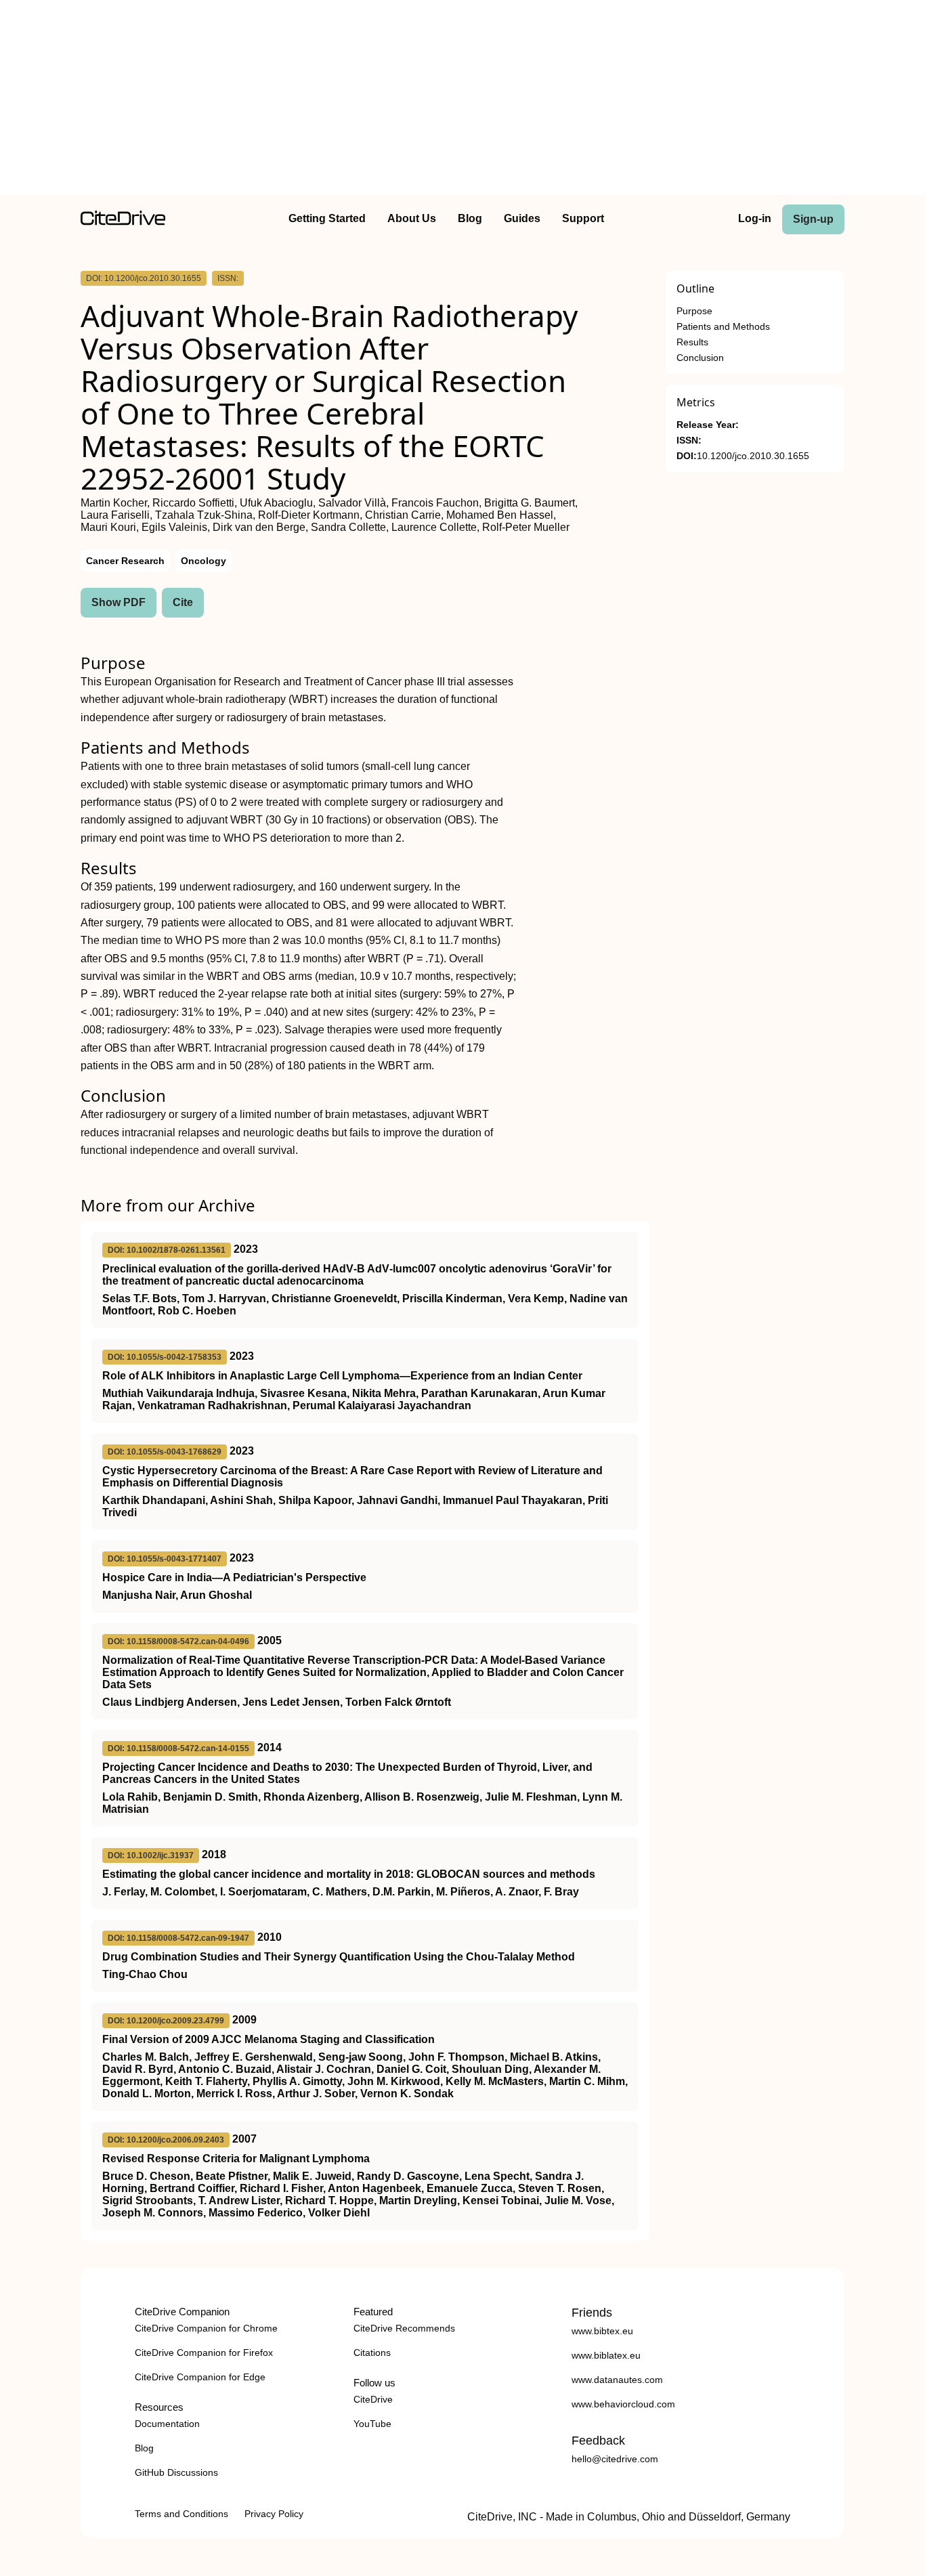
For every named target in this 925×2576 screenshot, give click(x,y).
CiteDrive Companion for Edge (200, 2377)
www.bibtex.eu (602, 2331)
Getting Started (327, 218)
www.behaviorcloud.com (623, 2404)
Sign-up (813, 219)
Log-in (755, 218)
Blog (470, 218)
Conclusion (700, 358)
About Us (412, 218)
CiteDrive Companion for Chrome (206, 2328)
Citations (372, 2353)
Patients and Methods (723, 327)
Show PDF (119, 602)
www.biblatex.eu (606, 2355)
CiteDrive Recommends (404, 2328)
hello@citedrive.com (615, 2459)
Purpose (694, 311)
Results (692, 342)
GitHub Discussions (176, 2472)
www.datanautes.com (617, 2380)
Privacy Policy (274, 2514)
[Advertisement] (462, 100)
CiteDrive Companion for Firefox (204, 2353)
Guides (522, 218)
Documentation (167, 2424)
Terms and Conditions (181, 2514)
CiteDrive (373, 2399)
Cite (183, 602)
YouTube (372, 2424)
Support (583, 218)
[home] (123, 222)
